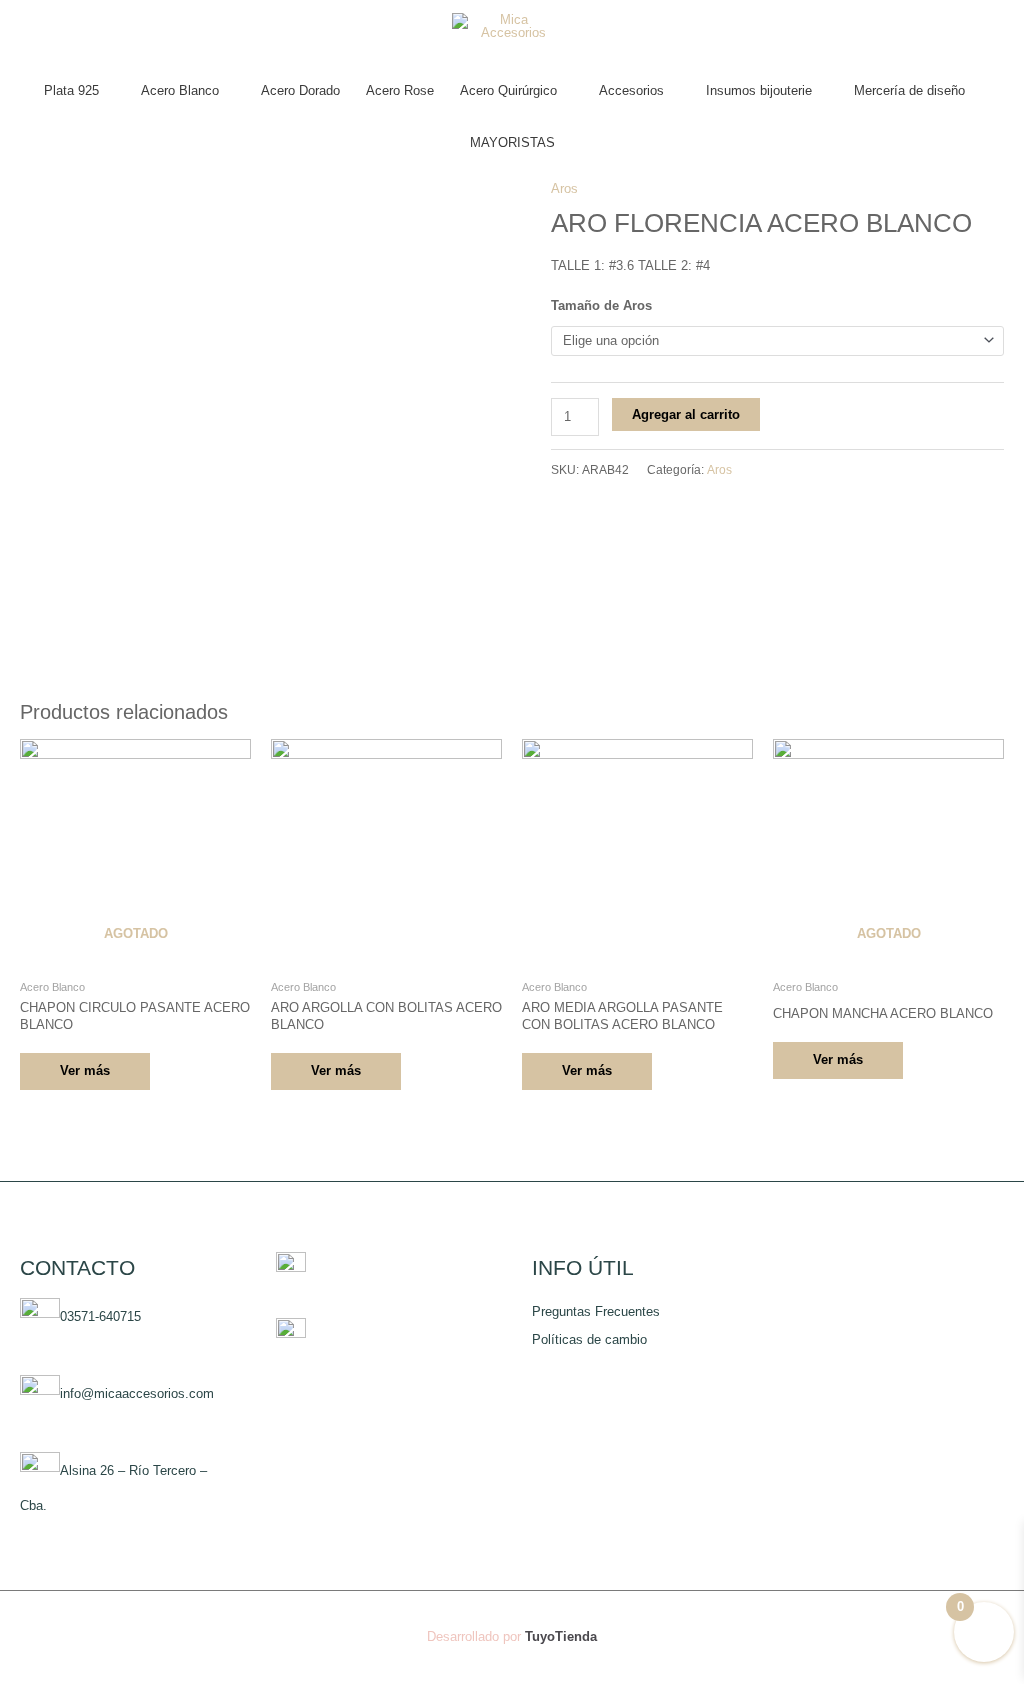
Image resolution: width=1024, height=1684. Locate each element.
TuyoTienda (561, 1636)
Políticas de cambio (589, 1339)
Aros (719, 469)
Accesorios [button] (631, 90)
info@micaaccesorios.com (137, 1393)
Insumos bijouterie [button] (759, 90)
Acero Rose (400, 90)
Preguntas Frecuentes (596, 1311)
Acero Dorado (300, 90)
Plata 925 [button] (71, 90)
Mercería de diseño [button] (909, 90)
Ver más (85, 1070)
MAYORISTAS (512, 142)
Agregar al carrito (686, 414)
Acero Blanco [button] (180, 90)
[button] (512, 179)
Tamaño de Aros (601, 305)
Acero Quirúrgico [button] (508, 90)
